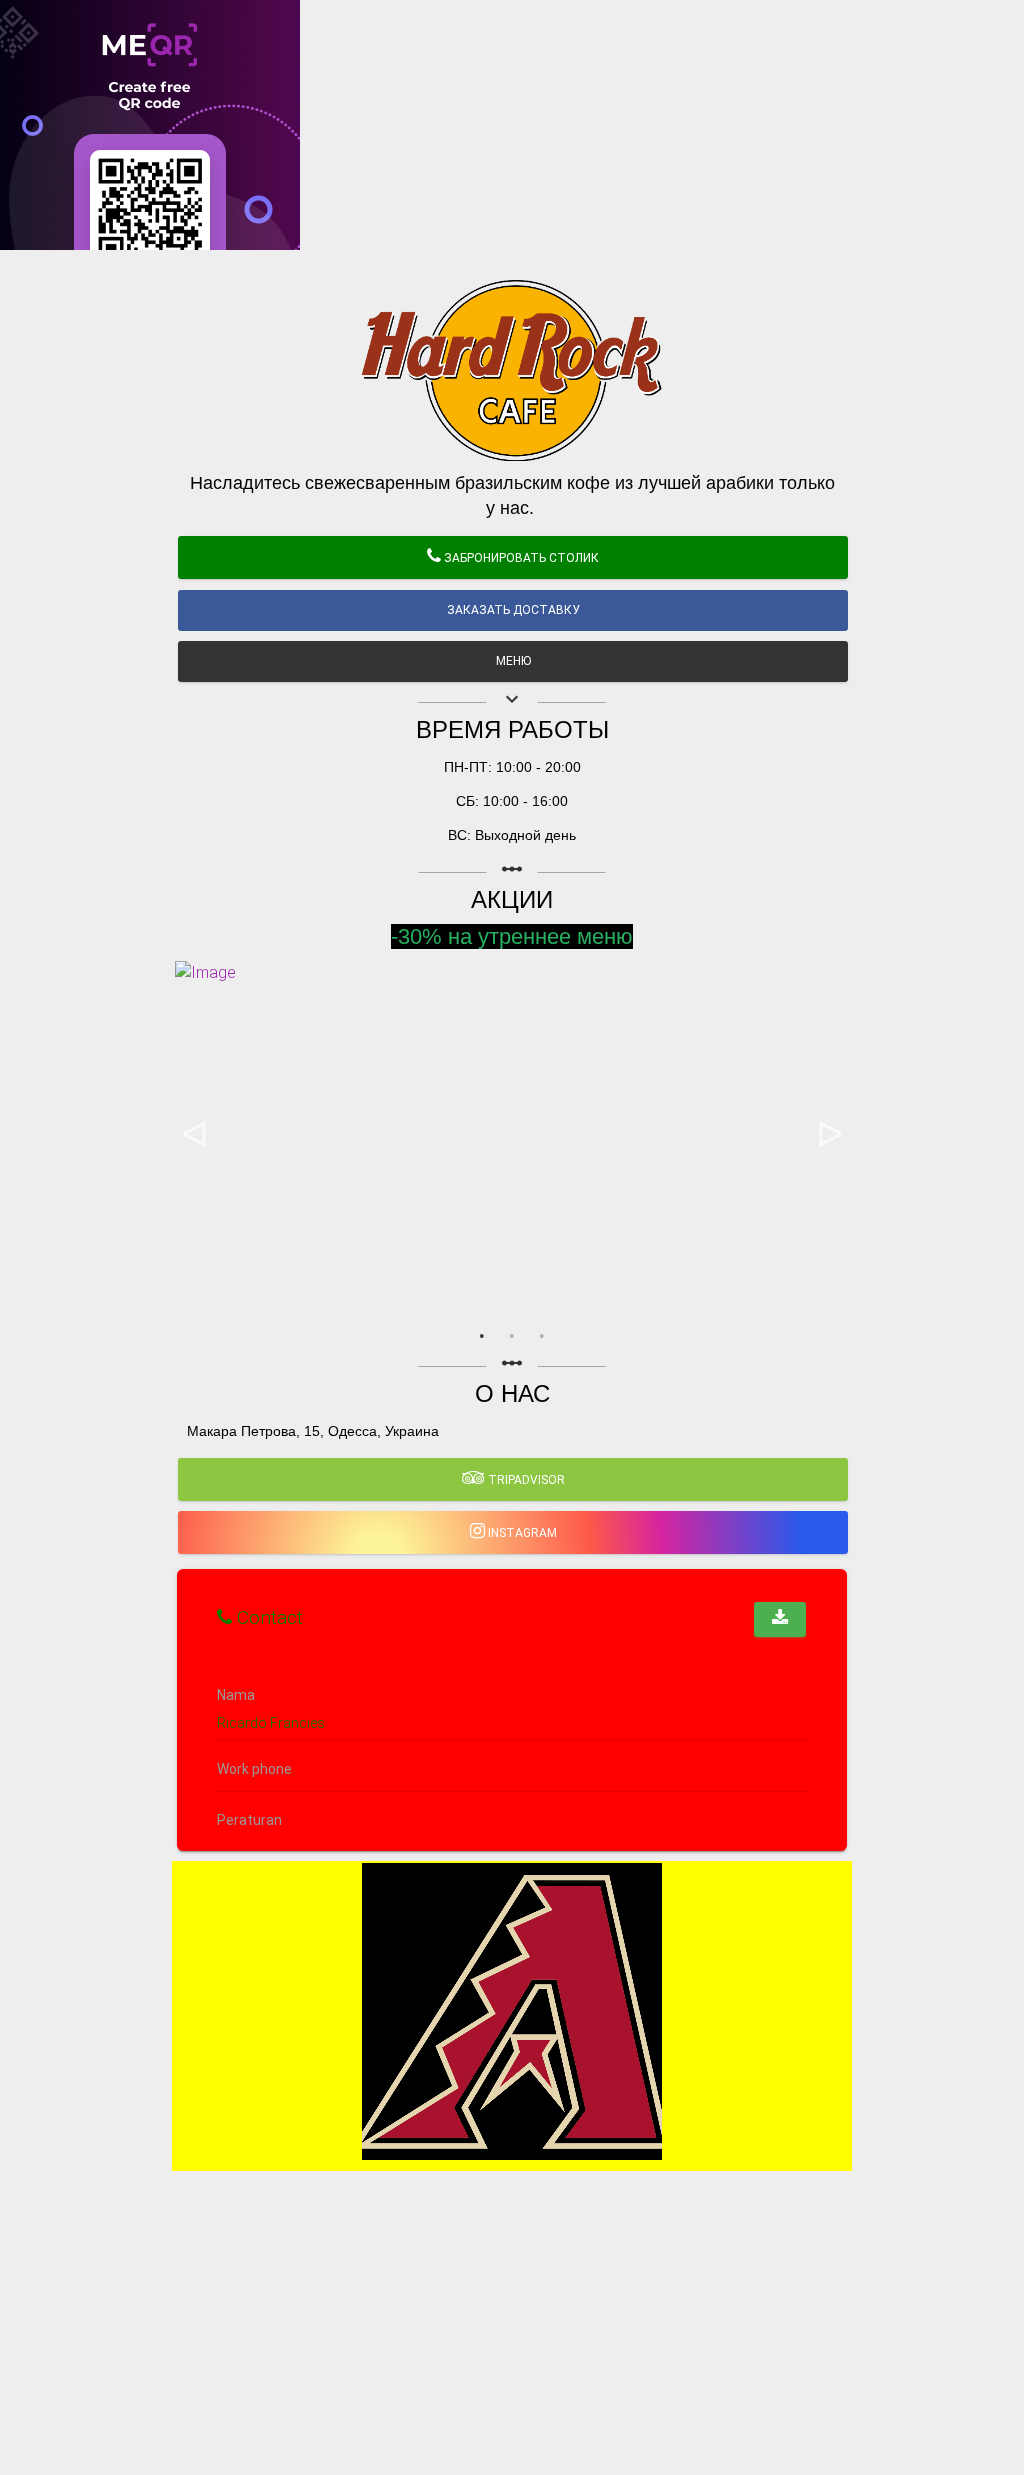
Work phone (254, 1769)
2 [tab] (512, 1336)
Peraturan (249, 1820)
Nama (236, 1695)
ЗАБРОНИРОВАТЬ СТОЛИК (520, 558)
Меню (513, 661)
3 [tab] (542, 1336)
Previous (195, 1136)
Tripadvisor (525, 1480)
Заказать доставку (513, 610)
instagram (521, 1533)
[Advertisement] (512, 390)
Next (829, 1136)
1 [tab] (482, 1336)
